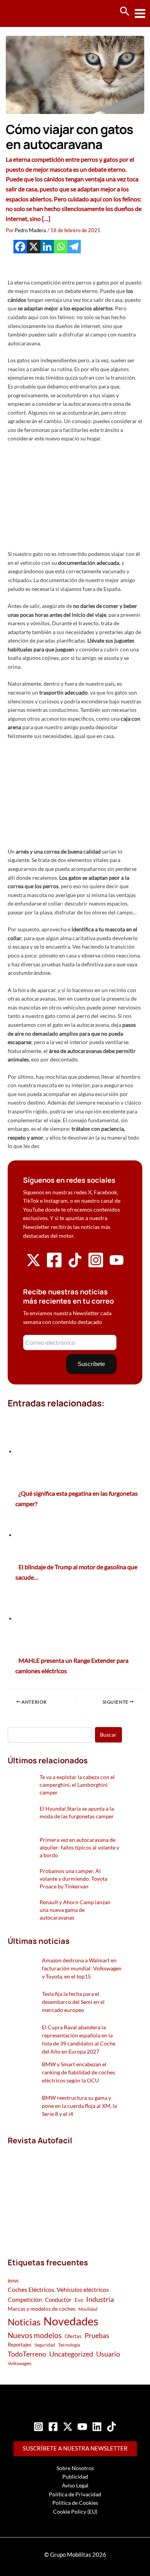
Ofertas (73, 2336)
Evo (79, 2300)
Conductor (58, 2300)
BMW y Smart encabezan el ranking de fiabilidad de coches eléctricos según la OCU (78, 2072)
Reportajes (20, 2345)
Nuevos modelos (35, 2335)
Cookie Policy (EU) (75, 2512)
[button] (125, 12)
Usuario (108, 2354)
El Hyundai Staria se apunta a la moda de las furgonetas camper (77, 1812)
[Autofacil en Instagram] (96, 1266)
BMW (13, 2281)
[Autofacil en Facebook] (54, 1266)
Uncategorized (71, 2354)
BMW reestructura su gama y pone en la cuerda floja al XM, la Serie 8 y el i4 (79, 2106)
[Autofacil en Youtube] (117, 1265)
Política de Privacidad (75, 2494)
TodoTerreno (27, 2354)
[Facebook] (20, 247)
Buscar (108, 1735)
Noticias (24, 2322)
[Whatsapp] (61, 247)
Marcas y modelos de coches (42, 2309)
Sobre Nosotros (75, 2468)
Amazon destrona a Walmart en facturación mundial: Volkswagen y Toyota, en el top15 (82, 1968)
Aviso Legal (75, 2485)
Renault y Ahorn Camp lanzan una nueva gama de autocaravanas (75, 1910)
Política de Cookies (75, 2503)
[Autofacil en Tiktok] (75, 1265)
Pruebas (97, 2335)
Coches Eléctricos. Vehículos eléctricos (58, 2289)
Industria (100, 2299)
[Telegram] (74, 247)
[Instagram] (38, 2427)
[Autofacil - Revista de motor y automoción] (35, 13)
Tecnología (69, 2345)
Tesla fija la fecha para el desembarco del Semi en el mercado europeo (73, 2002)
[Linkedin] (47, 247)
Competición (25, 2299)
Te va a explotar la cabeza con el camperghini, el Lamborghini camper (77, 1785)
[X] (34, 247)
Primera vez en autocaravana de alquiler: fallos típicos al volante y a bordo (79, 1847)
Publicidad (75, 2476)
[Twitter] (68, 2427)
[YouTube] (82, 2427)
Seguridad (45, 2345)
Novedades (71, 2321)
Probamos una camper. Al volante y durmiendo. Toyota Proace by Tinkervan (73, 1879)
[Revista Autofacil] (65, 2193)
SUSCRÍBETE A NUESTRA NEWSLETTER (75, 2448)
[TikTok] (112, 2427)
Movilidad (88, 2309)
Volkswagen (20, 2363)
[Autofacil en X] (33, 1265)
